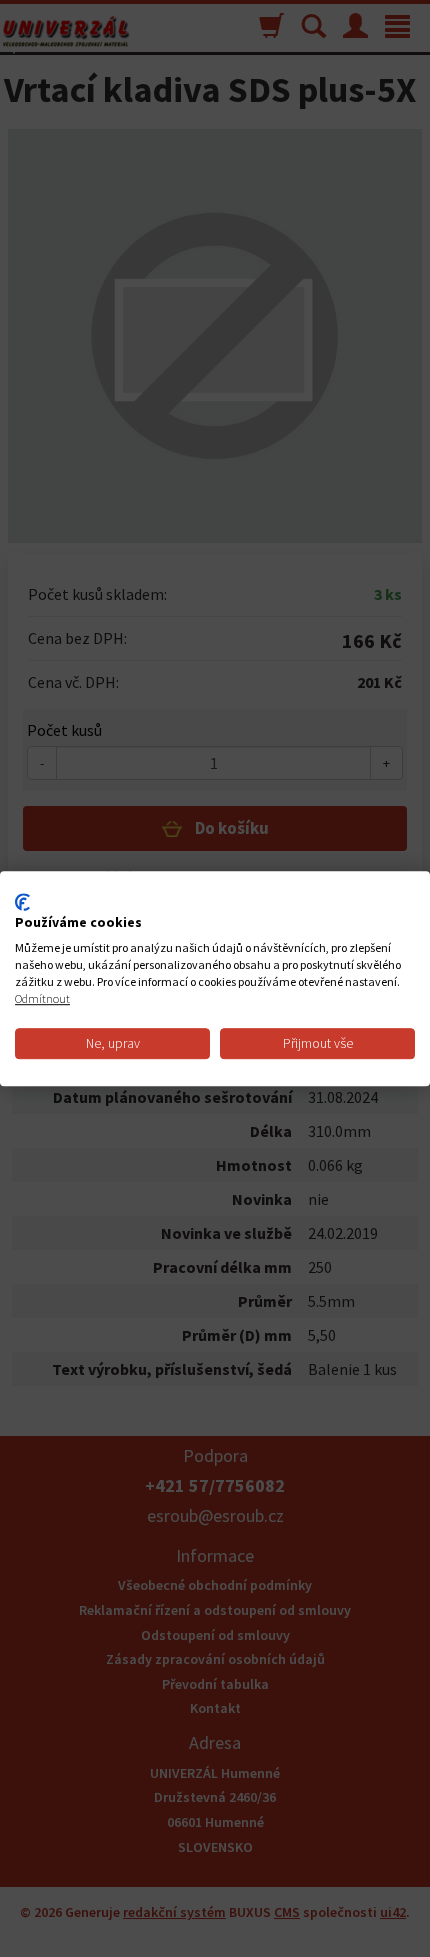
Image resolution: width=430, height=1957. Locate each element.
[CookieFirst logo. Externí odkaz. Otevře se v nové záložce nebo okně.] (22, 902)
